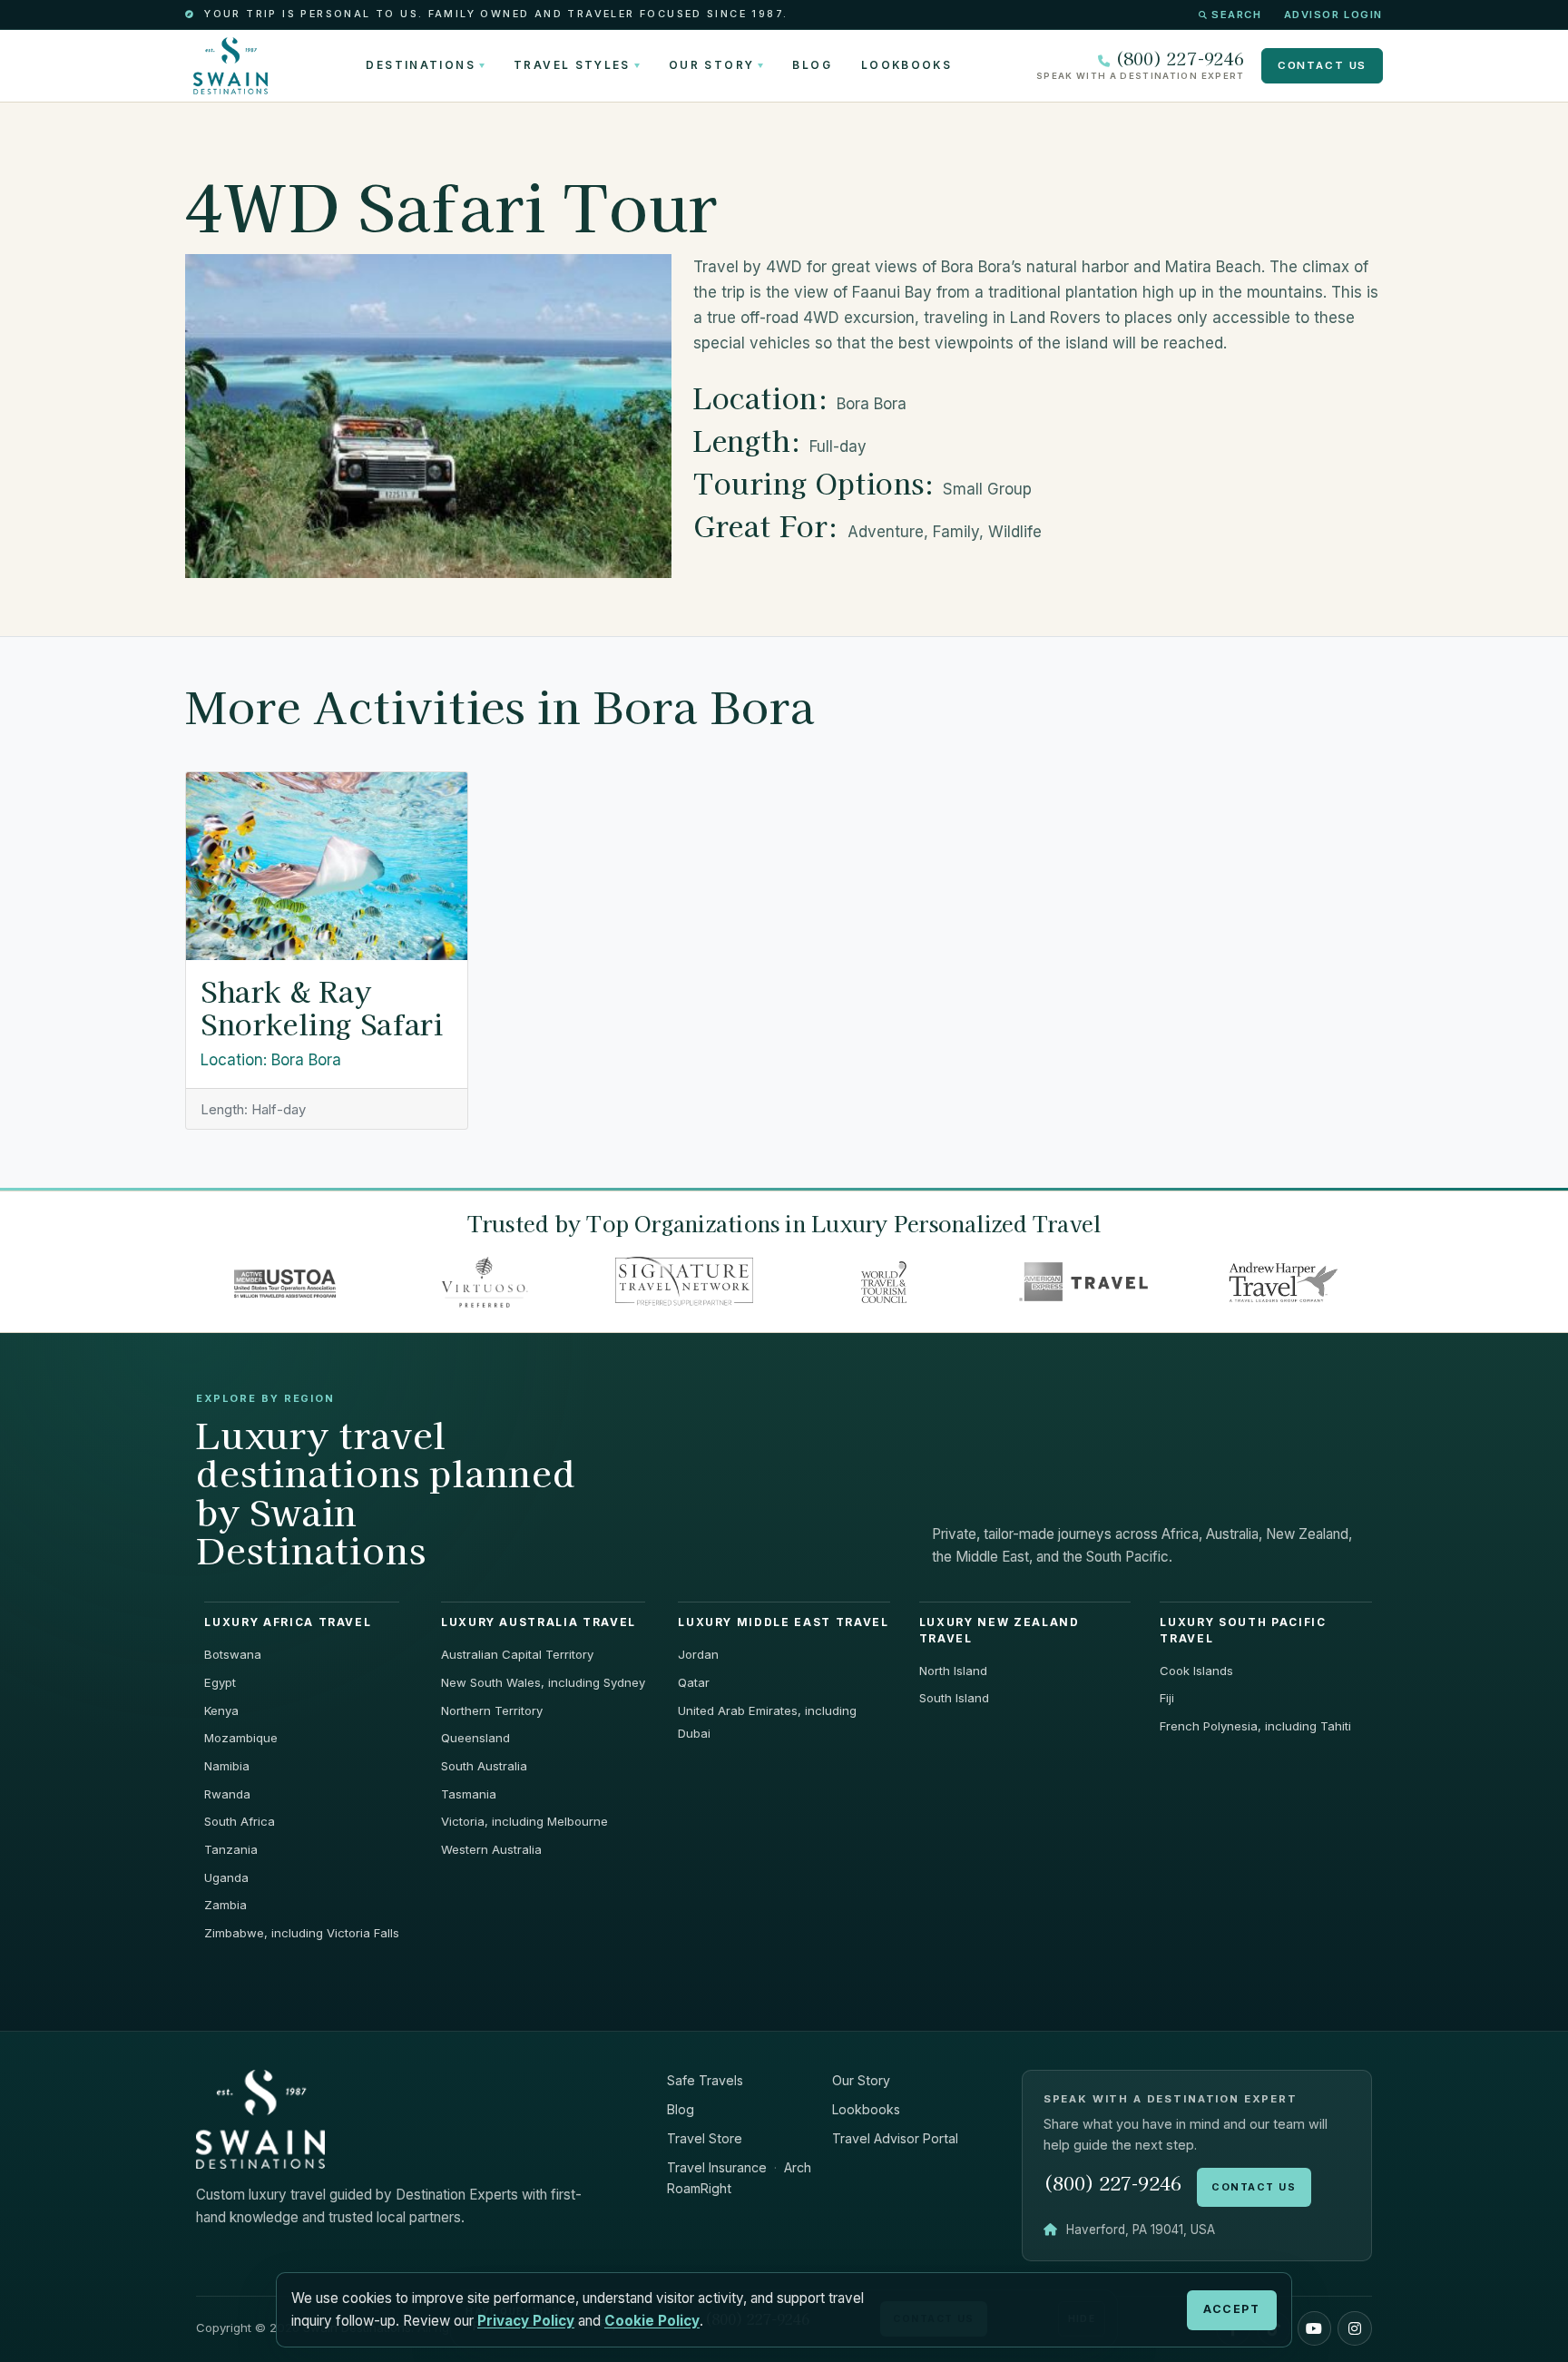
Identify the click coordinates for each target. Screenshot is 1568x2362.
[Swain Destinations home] (260, 2118)
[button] (1315, 2328)
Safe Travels (705, 2080)
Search (1236, 15)
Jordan (698, 1654)
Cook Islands (1196, 1671)
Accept (1231, 2309)
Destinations (420, 65)
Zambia (225, 1905)
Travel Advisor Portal (895, 2138)
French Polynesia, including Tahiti (1255, 1726)
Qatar (694, 1682)
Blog (812, 65)
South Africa (240, 1821)
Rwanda (227, 1794)
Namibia (227, 1766)
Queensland (475, 1738)
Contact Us (1322, 65)
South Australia (484, 1766)
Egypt (220, 1682)
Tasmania (469, 1794)
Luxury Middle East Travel (783, 1622)
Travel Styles (572, 65)
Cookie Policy (652, 2321)
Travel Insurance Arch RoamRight (739, 2178)
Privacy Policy (526, 2321)
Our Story (711, 65)
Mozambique (241, 1738)
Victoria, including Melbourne (524, 1821)
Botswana (233, 1654)
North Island (953, 1671)
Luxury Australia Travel (539, 1622)
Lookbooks (906, 65)
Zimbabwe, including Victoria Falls (302, 1933)
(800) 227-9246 (1180, 59)
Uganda (226, 1877)
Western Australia (491, 1849)
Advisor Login (1333, 15)
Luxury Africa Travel (288, 1622)
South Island (954, 1698)
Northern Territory (492, 1710)
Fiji (1167, 1698)
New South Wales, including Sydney (543, 1682)
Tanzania (231, 1849)
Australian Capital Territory (517, 1654)
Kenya (221, 1710)
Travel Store (705, 2138)
